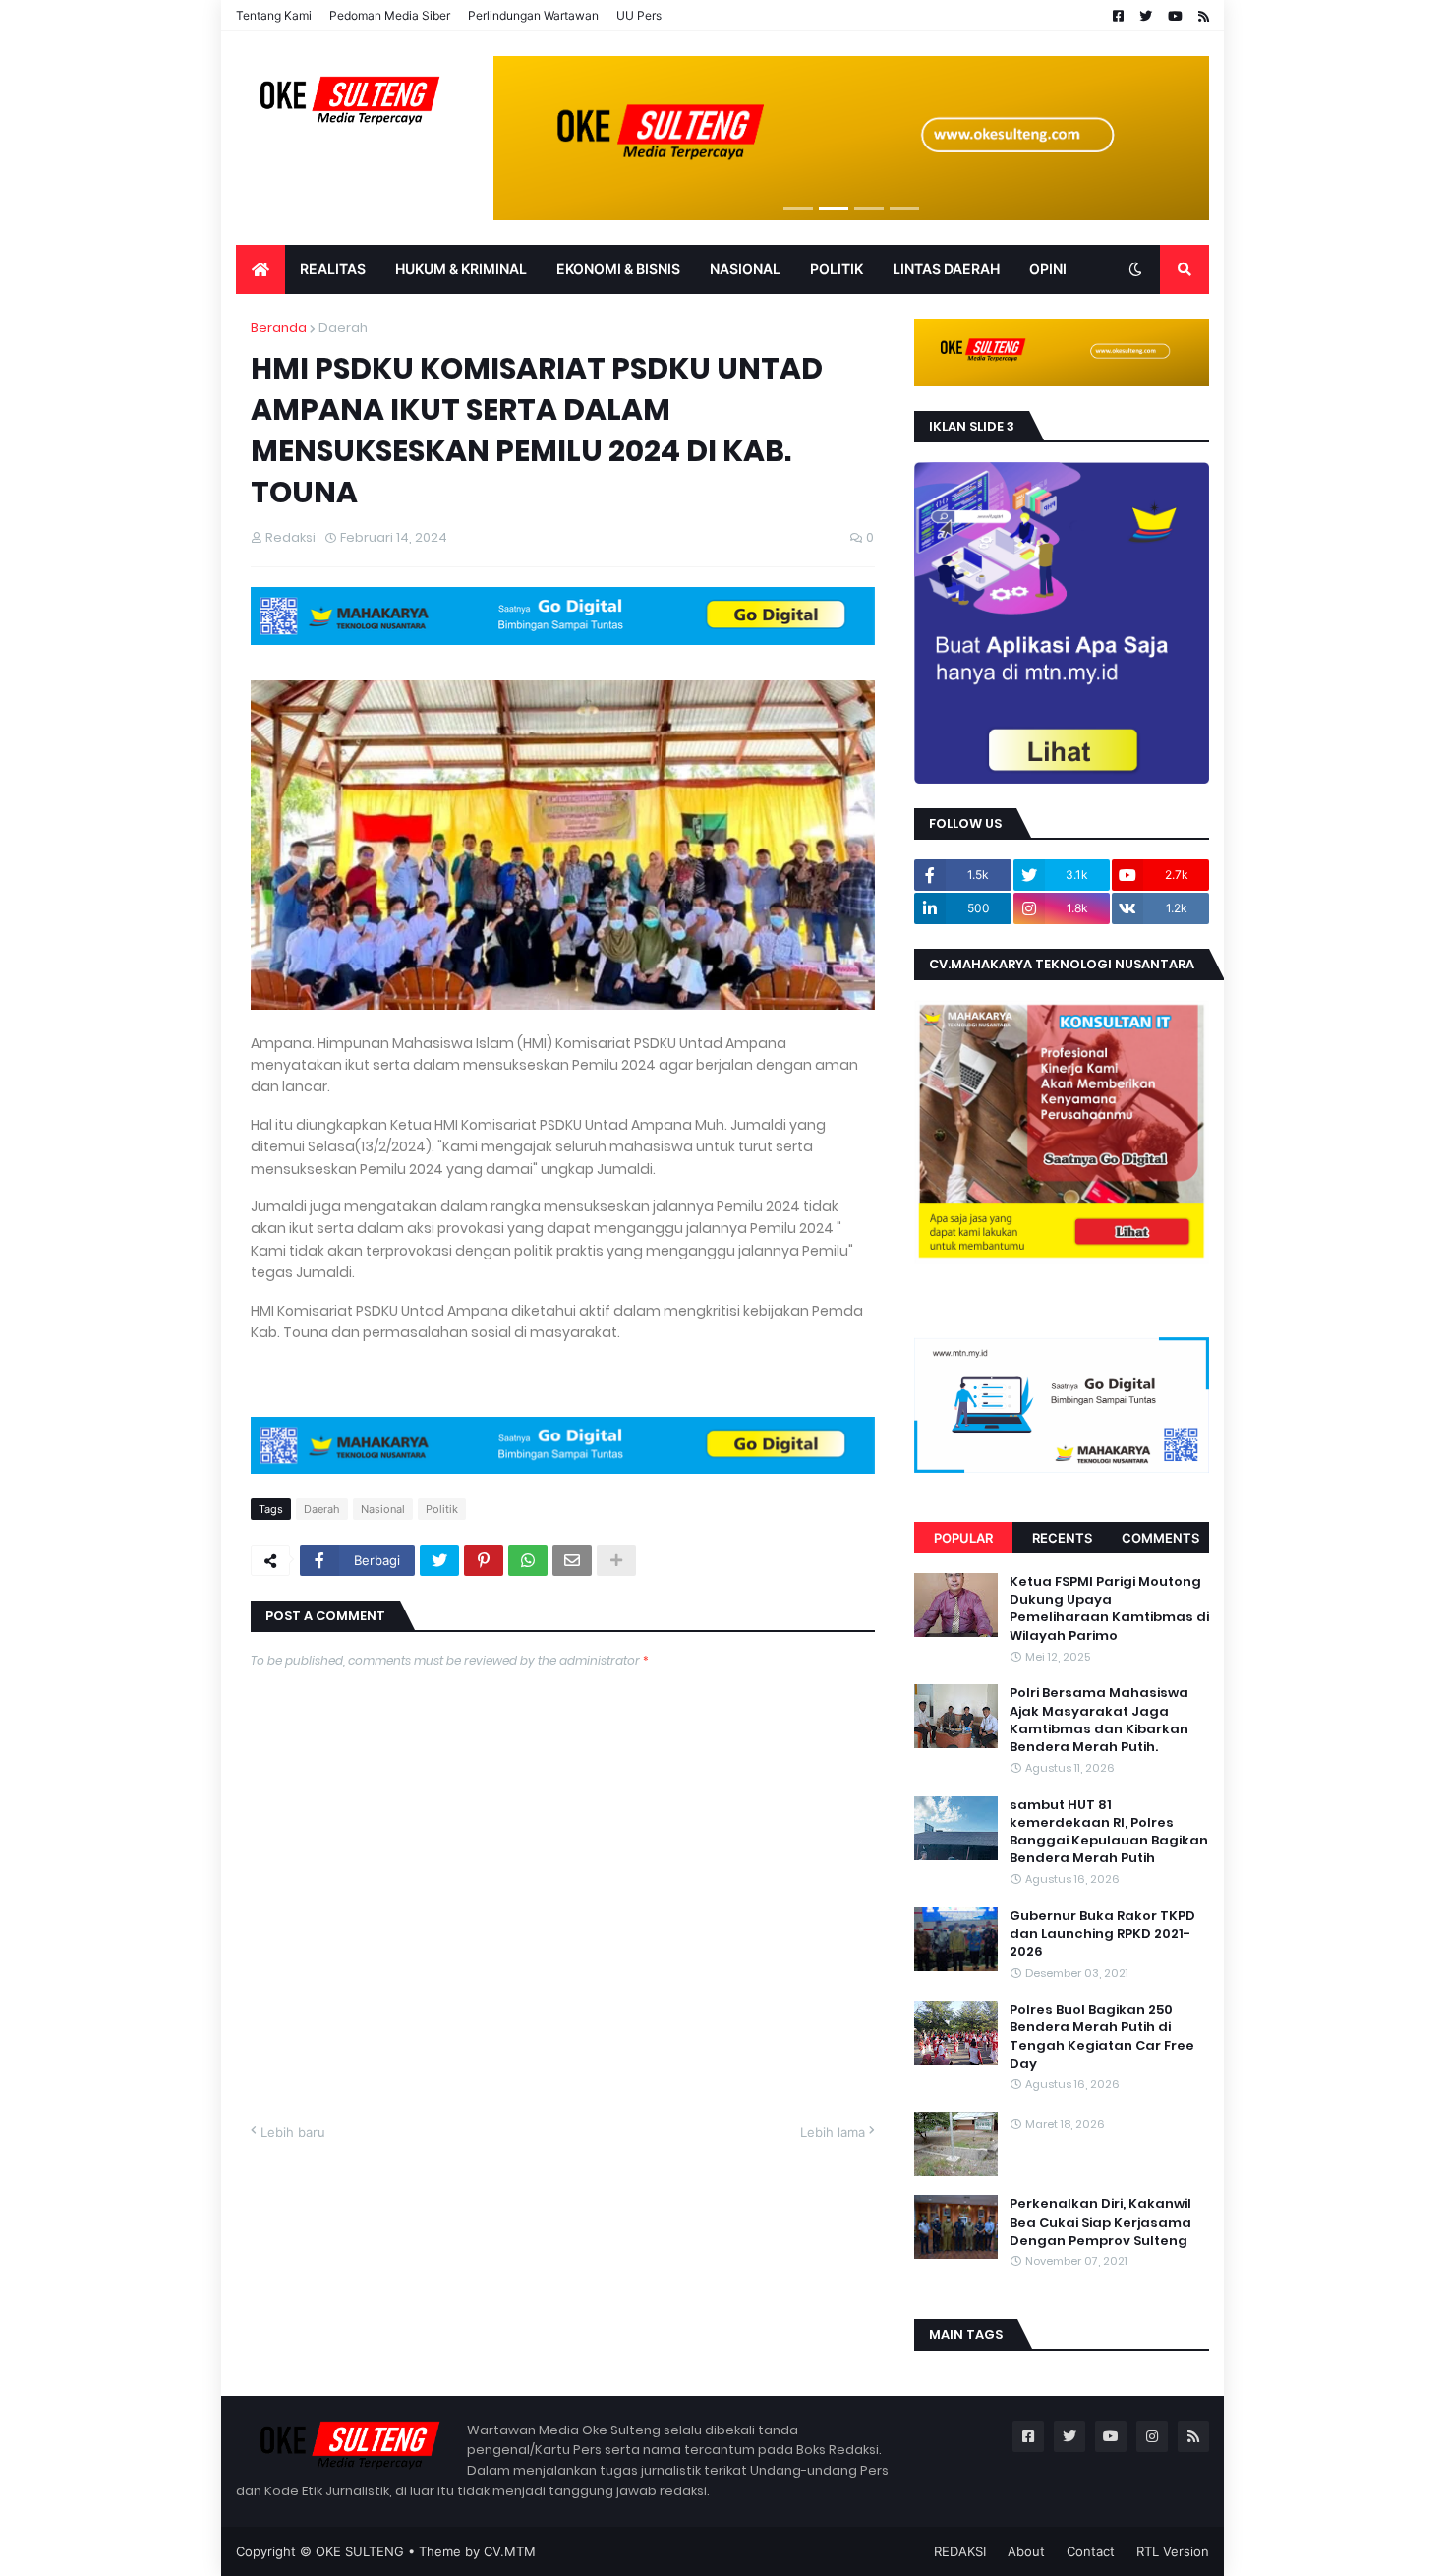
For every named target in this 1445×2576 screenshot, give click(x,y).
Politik (442, 1509)
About (1026, 2551)
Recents (1062, 1538)
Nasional (383, 1509)
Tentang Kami (274, 15)
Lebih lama (833, 2132)
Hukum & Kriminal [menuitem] (461, 269)
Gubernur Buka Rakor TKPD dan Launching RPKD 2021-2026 (1102, 1934)
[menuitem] (260, 269)
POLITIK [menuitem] (837, 269)
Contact (1091, 2551)
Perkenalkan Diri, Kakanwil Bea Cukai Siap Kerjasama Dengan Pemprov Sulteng (1100, 2222)
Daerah (343, 328)
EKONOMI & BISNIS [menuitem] (618, 269)
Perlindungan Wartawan (533, 15)
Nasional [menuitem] (745, 269)
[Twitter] (439, 1560)
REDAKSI (960, 2551)
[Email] (572, 1560)
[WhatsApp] (528, 1560)
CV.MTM (510, 2551)
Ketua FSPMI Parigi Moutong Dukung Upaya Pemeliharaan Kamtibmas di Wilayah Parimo (1109, 1609)
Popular (963, 1538)
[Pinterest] (484, 1560)
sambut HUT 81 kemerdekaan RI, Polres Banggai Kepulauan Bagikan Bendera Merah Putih (1109, 1832)
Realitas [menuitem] (333, 269)
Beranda (279, 328)
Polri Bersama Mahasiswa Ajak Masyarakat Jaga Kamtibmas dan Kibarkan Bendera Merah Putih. (1099, 1720)
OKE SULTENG (360, 2551)
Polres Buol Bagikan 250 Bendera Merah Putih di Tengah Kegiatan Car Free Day (1102, 2037)
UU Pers (639, 15)
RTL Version (1173, 2551)
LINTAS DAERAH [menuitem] (946, 269)
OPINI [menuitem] (1048, 269)
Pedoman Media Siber (390, 15)
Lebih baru (293, 2132)
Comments (1160, 1538)
